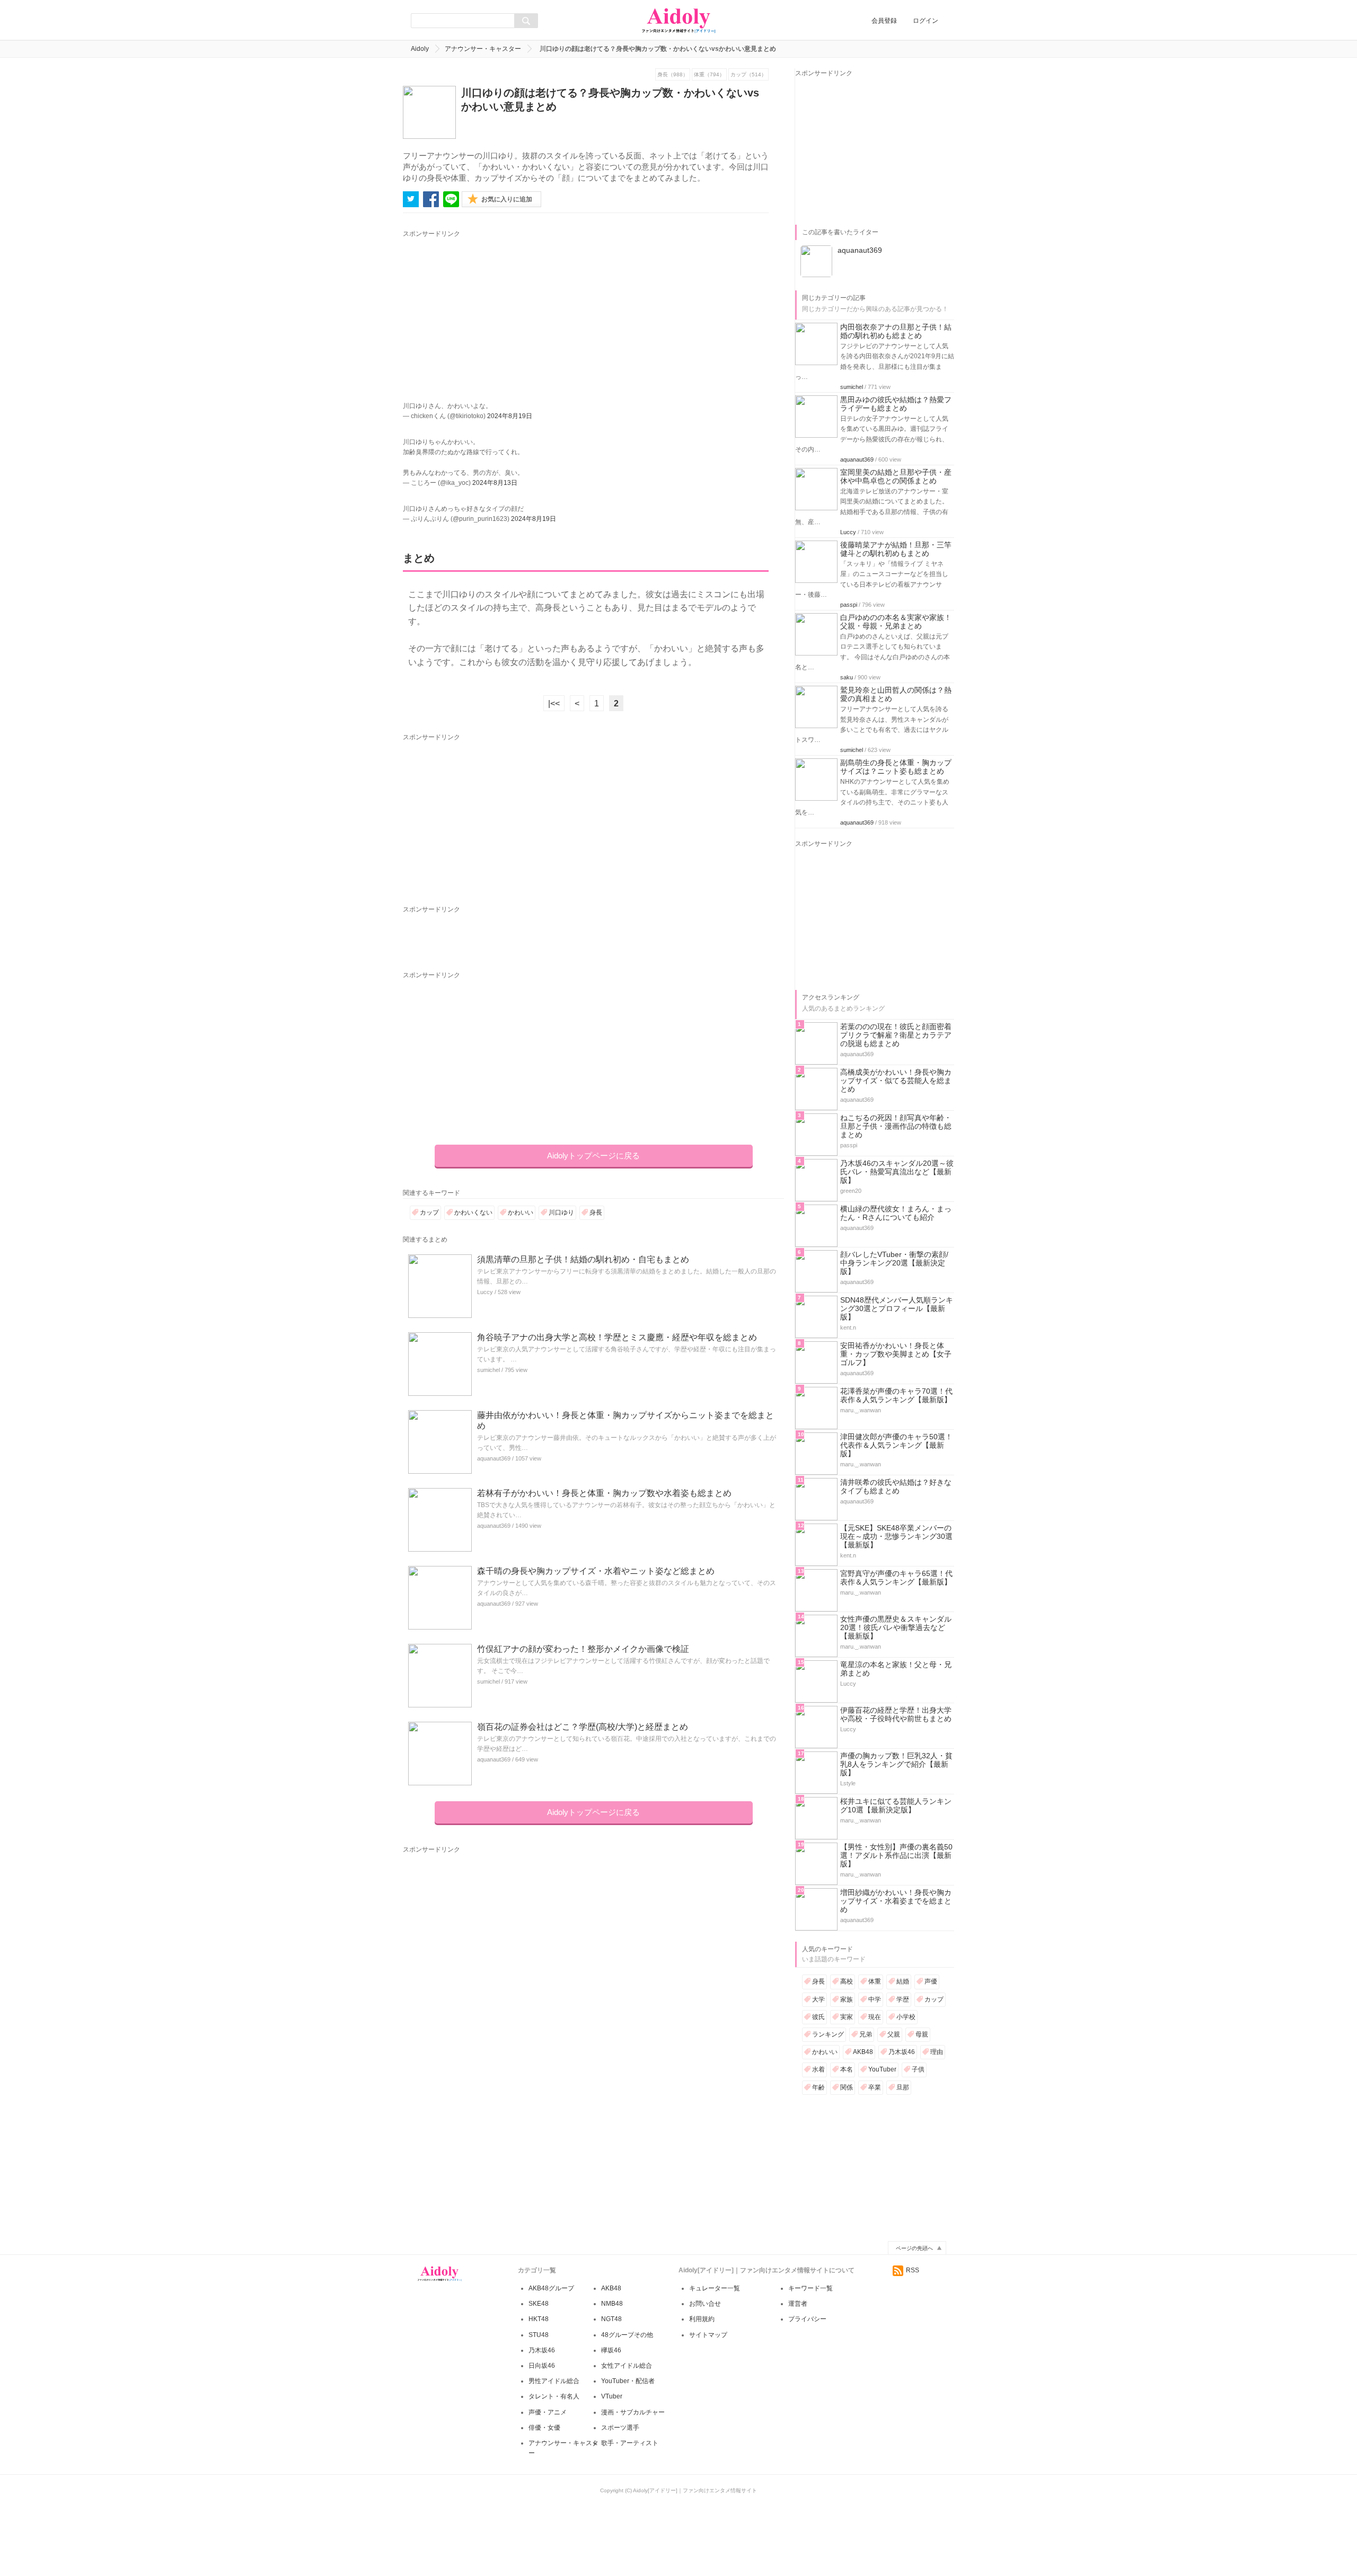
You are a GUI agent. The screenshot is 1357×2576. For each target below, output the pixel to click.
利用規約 (702, 2319)
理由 (937, 2052)
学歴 (903, 1999)
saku (847, 677)
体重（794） (709, 74)
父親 (894, 2034)
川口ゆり (561, 1212)
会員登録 (884, 21)
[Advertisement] (501, 314)
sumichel (488, 1370)
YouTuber (882, 2069)
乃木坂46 (902, 2052)
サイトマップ (708, 2335)
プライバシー (807, 2319)
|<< (554, 703)
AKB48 (863, 2052)
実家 (847, 2017)
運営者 (798, 2304)
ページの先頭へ (914, 2248)
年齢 (818, 2087)
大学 (818, 1999)
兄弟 (866, 2034)
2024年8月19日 (510, 416)
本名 (847, 2069)
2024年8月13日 (495, 483)
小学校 (906, 2017)
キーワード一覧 (810, 2288)
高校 (847, 1981)
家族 (847, 1999)
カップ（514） (748, 74)
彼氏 (818, 2017)
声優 (931, 1981)
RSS (913, 2270)
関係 (847, 2087)
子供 (918, 2069)
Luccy (485, 1292)
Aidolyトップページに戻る (593, 1156)
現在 (875, 2017)
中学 (875, 1999)
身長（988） (673, 74)
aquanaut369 (494, 1458)
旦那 (903, 2087)
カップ (429, 1212)
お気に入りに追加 (507, 199)
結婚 (903, 1981)
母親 (922, 2034)
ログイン (926, 21)
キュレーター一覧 (715, 2288)
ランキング (828, 2034)
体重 (875, 1981)
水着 (818, 2069)
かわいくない (473, 1212)
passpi (849, 605)
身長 (596, 1212)
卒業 (875, 2087)
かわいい (521, 1212)
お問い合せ (705, 2304)
